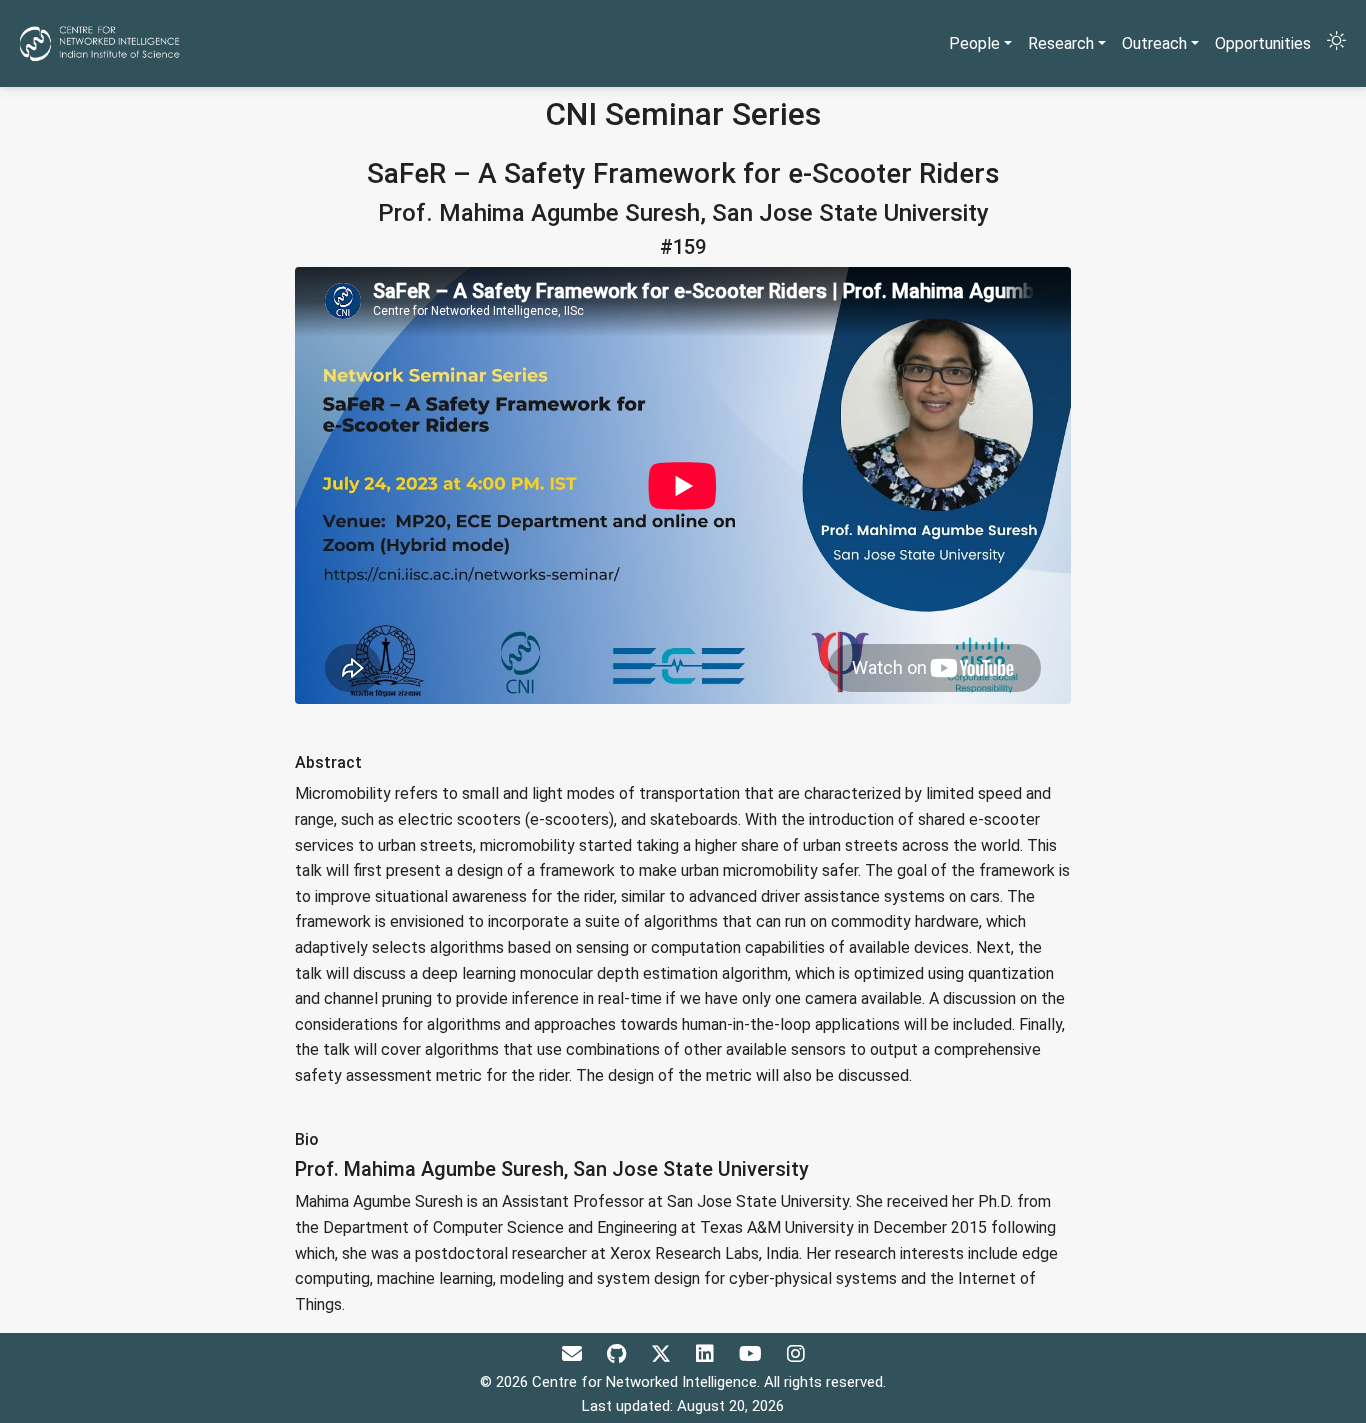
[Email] (574, 1354)
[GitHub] (619, 1354)
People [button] (974, 43)
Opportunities (1263, 43)
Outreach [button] (1154, 43)
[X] (663, 1354)
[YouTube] (753, 1354)
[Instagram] (796, 1354)
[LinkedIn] (707, 1354)
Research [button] (1061, 43)
